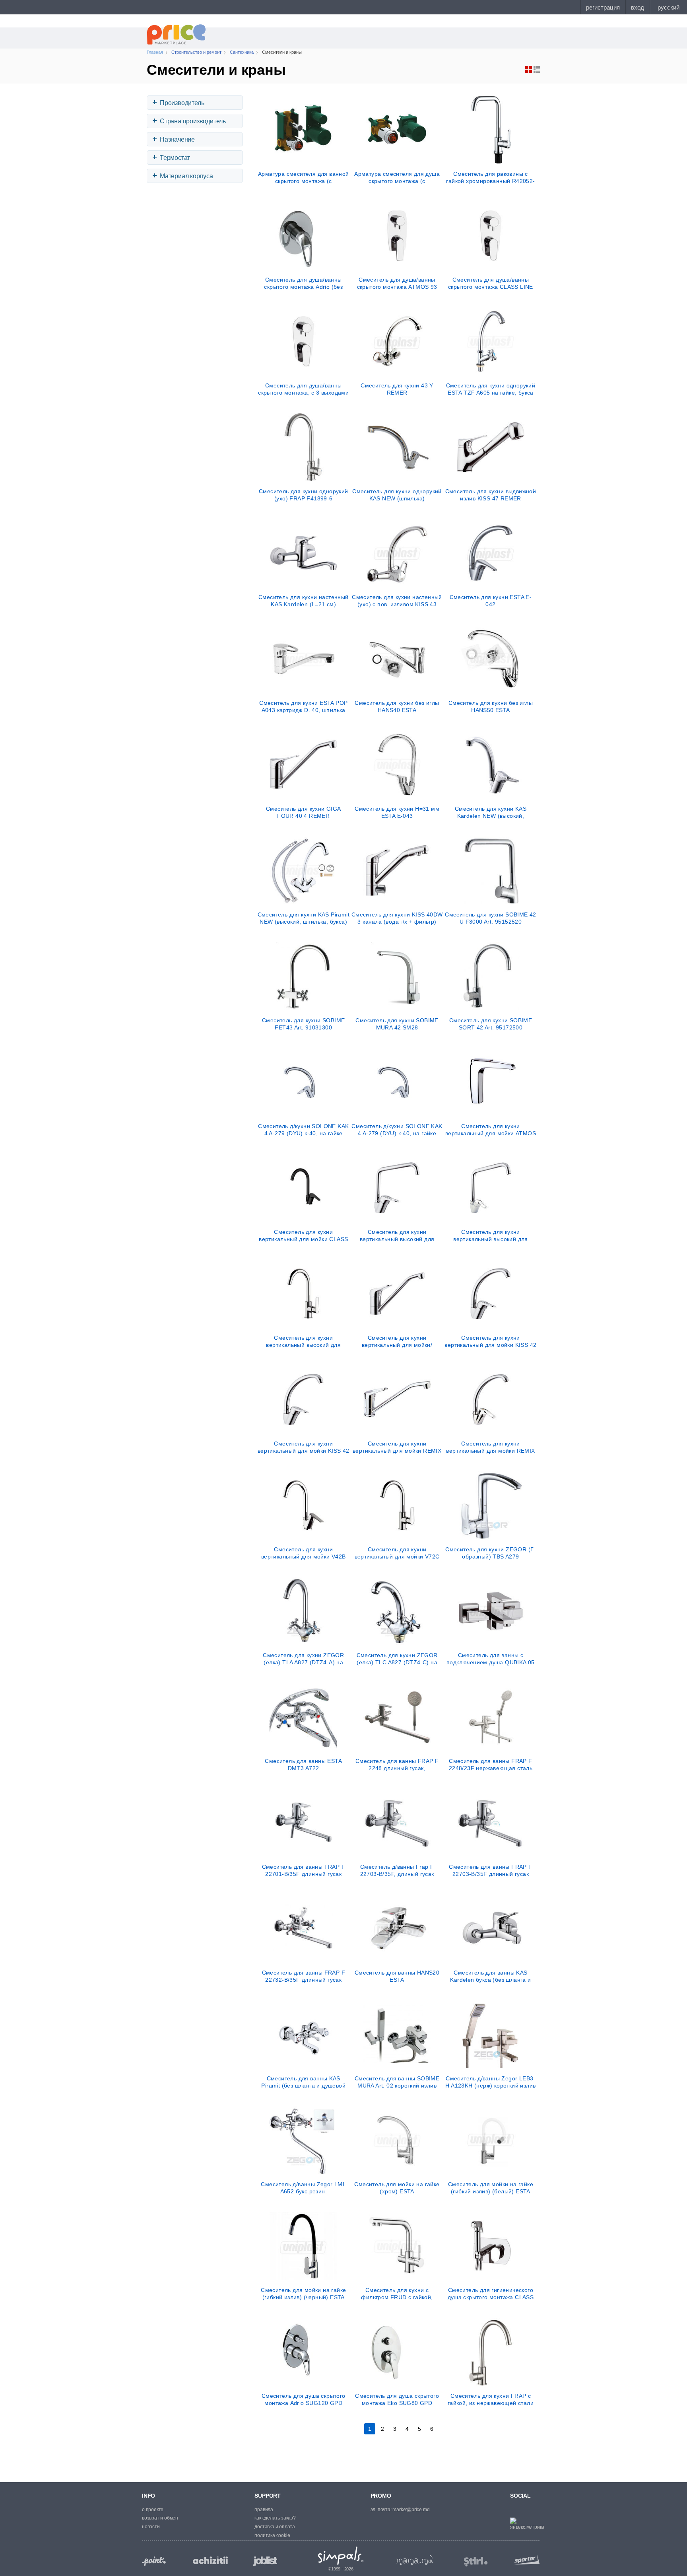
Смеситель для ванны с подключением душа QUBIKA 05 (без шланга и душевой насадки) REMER (491, 1659)
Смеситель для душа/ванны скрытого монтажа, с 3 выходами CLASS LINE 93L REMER (303, 389)
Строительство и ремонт (196, 52)
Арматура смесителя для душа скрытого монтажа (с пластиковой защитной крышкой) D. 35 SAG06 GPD (397, 177)
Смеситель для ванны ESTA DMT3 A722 (303, 1765)
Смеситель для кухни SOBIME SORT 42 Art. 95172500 (491, 1024)
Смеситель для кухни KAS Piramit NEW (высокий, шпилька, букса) (304, 918)
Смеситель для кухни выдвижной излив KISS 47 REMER (491, 495)
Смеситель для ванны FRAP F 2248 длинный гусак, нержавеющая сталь (397, 1765)
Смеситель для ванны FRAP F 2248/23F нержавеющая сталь (491, 1765)
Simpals (341, 2556)
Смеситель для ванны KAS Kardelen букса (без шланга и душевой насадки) (490, 1976)
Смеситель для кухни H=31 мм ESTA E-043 (397, 812)
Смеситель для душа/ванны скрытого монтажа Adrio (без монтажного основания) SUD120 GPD (304, 283)
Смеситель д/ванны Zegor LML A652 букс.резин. (303, 2188)
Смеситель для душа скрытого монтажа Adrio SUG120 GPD (304, 2399)
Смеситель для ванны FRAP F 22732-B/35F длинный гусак (304, 1976)
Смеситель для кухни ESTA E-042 (491, 601)
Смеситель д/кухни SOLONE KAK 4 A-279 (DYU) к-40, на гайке (303, 1130)
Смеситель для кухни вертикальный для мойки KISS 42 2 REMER (304, 1447)
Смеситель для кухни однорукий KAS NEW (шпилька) (397, 495)
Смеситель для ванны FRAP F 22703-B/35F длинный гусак (490, 1870)
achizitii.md (210, 2560)
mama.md (415, 2560)
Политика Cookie (272, 2535)
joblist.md (265, 2561)
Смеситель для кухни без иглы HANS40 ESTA (397, 706)
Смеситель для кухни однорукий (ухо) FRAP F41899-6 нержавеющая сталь (304, 495)
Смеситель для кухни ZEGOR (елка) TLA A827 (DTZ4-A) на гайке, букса (303, 1659)
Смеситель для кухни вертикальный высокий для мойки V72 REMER (303, 1341)
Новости (151, 2527)
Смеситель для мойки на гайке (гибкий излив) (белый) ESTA (491, 2188)
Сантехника (242, 52)
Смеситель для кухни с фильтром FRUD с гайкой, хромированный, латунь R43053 (397, 2294)
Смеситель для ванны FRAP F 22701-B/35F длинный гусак (304, 1870)
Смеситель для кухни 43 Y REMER (397, 389)
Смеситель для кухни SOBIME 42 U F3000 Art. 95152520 (491, 918)
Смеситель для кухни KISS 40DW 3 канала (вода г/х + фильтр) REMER (397, 918)
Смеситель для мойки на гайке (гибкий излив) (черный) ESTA (303, 2294)
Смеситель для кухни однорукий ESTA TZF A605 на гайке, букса (491, 389)
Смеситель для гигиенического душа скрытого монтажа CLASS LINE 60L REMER (491, 2294)
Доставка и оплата (275, 2527)
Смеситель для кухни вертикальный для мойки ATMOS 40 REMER (491, 1130)
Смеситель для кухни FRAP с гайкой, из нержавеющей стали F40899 (491, 2399)
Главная (155, 52)
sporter (525, 2559)
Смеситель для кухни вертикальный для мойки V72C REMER (397, 1553)
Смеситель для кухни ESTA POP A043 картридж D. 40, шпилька (303, 706)
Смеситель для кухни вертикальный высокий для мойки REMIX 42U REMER (491, 1235)
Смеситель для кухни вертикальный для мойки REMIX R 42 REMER (490, 1447)
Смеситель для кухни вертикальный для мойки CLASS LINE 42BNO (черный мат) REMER (303, 1235)
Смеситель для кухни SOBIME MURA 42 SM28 (397, 1024)
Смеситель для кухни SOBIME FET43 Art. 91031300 (303, 1024)
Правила (264, 2510)
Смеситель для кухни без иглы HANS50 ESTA (491, 706)
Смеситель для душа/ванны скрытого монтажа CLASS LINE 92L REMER (491, 283)
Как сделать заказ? (275, 2518)
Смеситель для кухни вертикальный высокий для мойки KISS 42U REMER (397, 1235)
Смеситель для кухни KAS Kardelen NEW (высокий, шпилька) (491, 812)
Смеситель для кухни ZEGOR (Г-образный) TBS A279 (491, 1553)
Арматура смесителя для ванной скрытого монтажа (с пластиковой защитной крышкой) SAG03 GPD (304, 177)
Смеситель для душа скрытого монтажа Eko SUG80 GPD (397, 2399)
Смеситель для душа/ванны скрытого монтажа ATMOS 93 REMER (397, 283)
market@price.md (411, 2510)
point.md (154, 2561)
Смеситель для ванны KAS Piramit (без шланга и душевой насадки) (303, 2082)
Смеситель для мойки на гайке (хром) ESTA (397, 2188)
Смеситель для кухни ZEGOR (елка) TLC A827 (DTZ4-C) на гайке (397, 1659)
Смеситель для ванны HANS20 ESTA (397, 1976)
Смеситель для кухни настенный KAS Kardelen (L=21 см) (304, 601)
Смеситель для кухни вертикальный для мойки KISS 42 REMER (490, 1341)
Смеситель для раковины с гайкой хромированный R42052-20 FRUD (490, 177)
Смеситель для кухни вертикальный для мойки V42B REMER (304, 1553)
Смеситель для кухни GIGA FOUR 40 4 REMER (304, 812)
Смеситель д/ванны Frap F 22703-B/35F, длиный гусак (397, 1870)
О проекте (153, 2510)
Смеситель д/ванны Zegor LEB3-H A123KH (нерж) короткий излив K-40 (490, 2082)
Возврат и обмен (160, 2518)
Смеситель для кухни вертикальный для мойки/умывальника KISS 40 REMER (397, 1341)
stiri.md (476, 2562)
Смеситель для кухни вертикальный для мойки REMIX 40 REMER (397, 1447)
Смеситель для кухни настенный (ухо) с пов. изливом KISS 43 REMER (397, 601)
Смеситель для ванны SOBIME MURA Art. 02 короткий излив (397, 2082)
